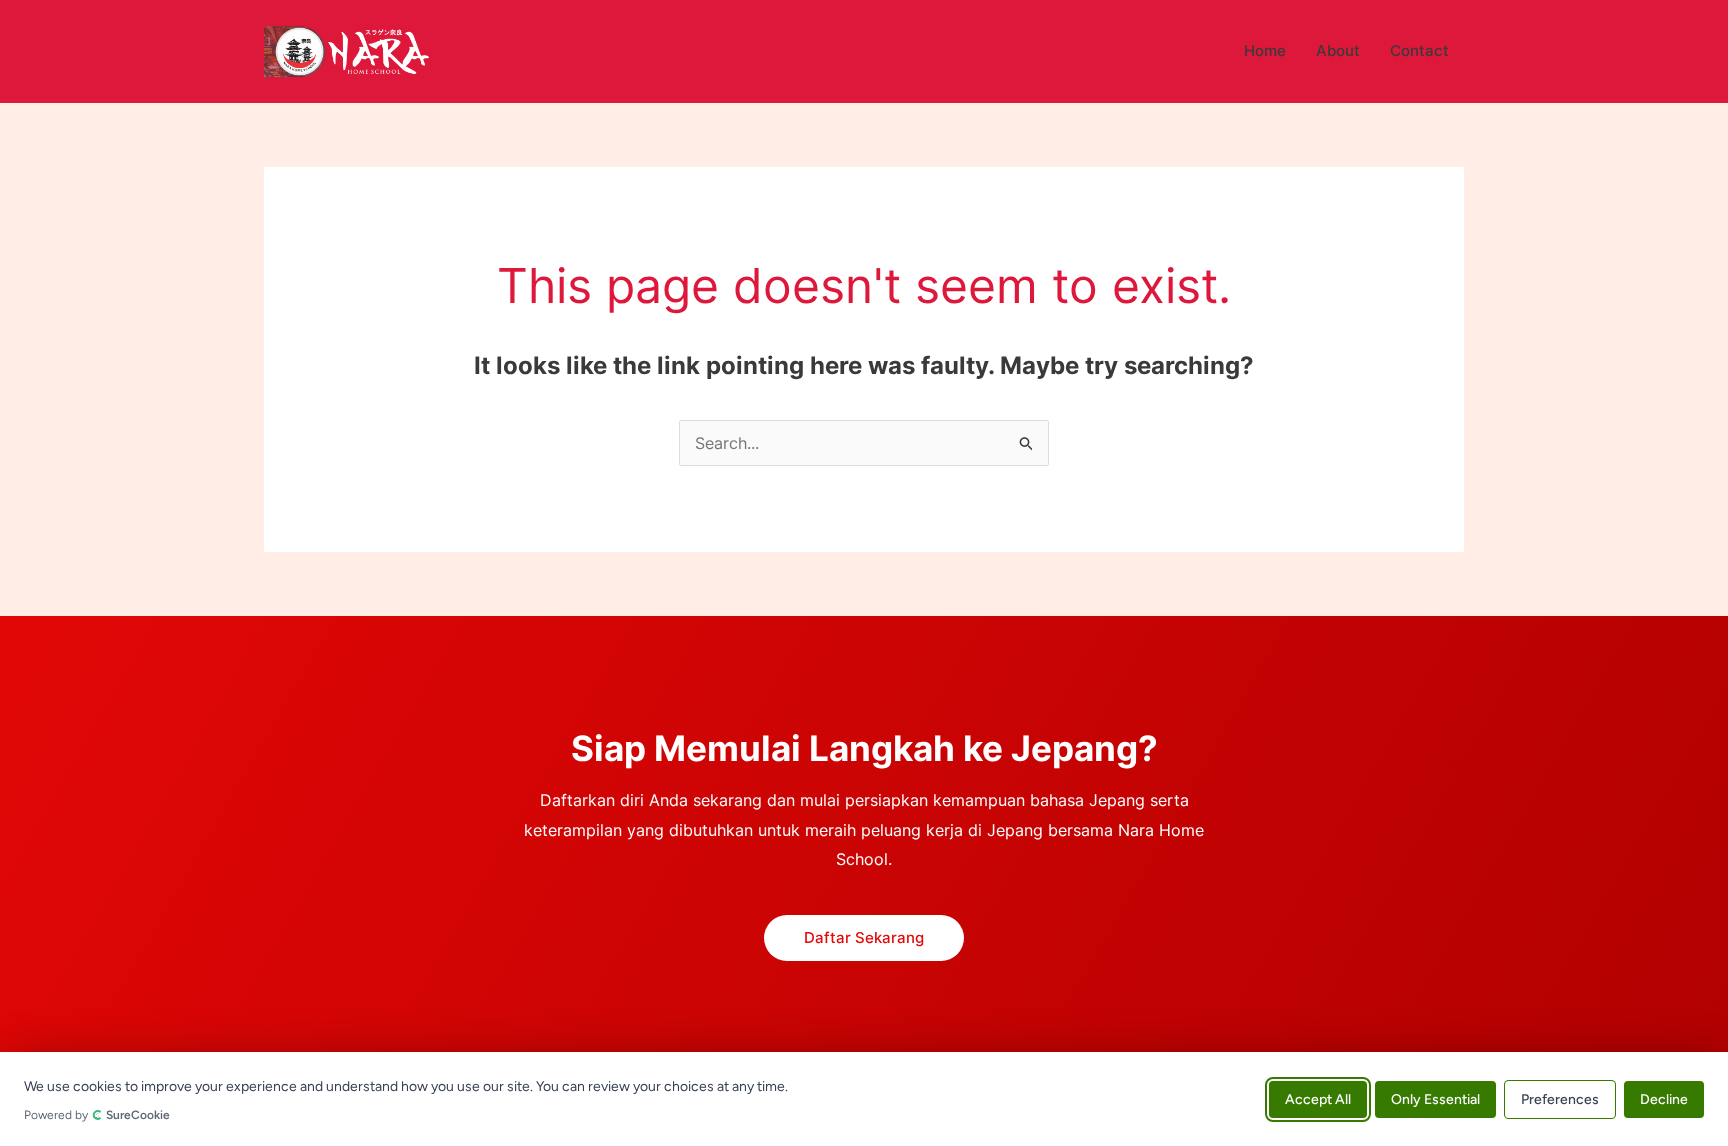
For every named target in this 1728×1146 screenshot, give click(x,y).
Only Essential (1435, 1098)
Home (1265, 50)
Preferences (1560, 1098)
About (1338, 50)
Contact (1419, 50)
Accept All (1318, 1098)
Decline (1664, 1098)
